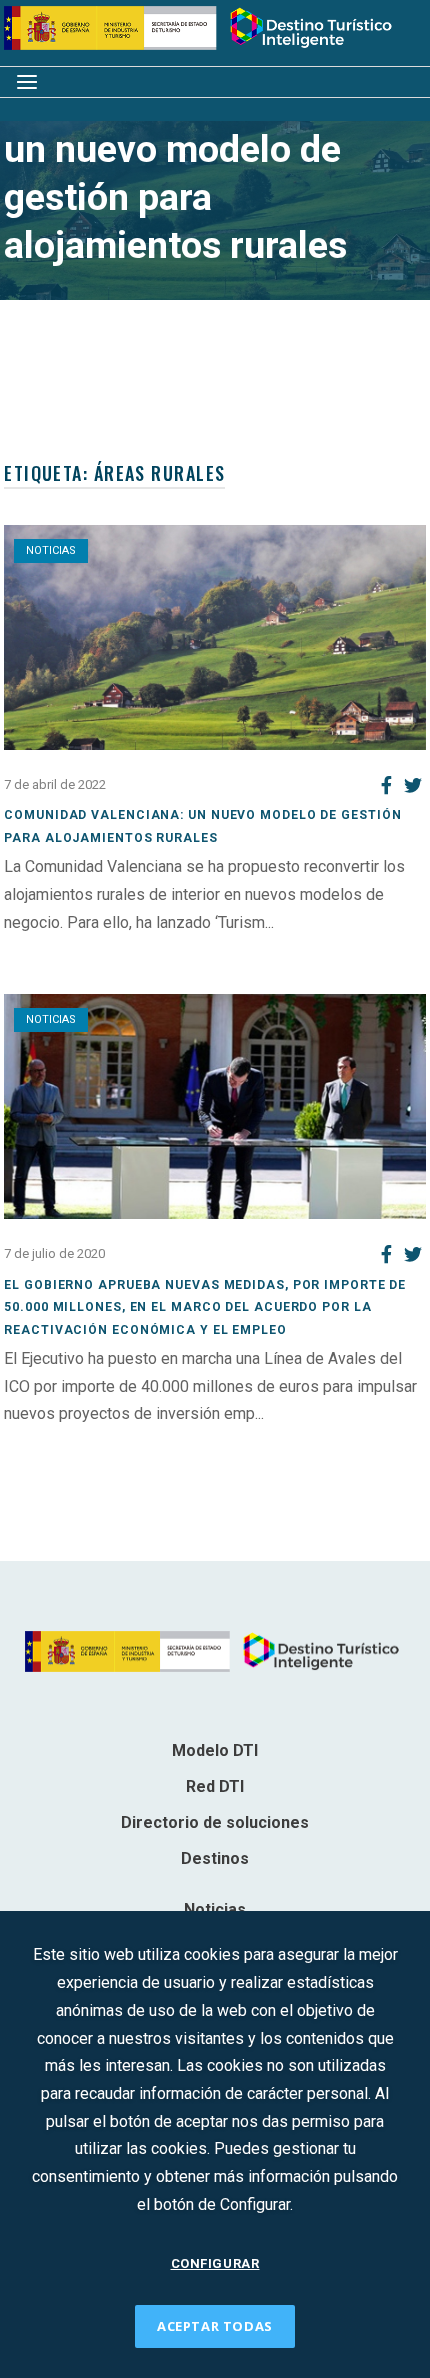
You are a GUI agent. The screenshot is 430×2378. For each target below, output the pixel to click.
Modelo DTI (215, 1750)
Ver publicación (57, 949)
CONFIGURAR (215, 2263)
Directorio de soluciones (215, 1822)
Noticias (51, 550)
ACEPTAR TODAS (215, 2326)
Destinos (215, 1858)
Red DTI (215, 1786)
